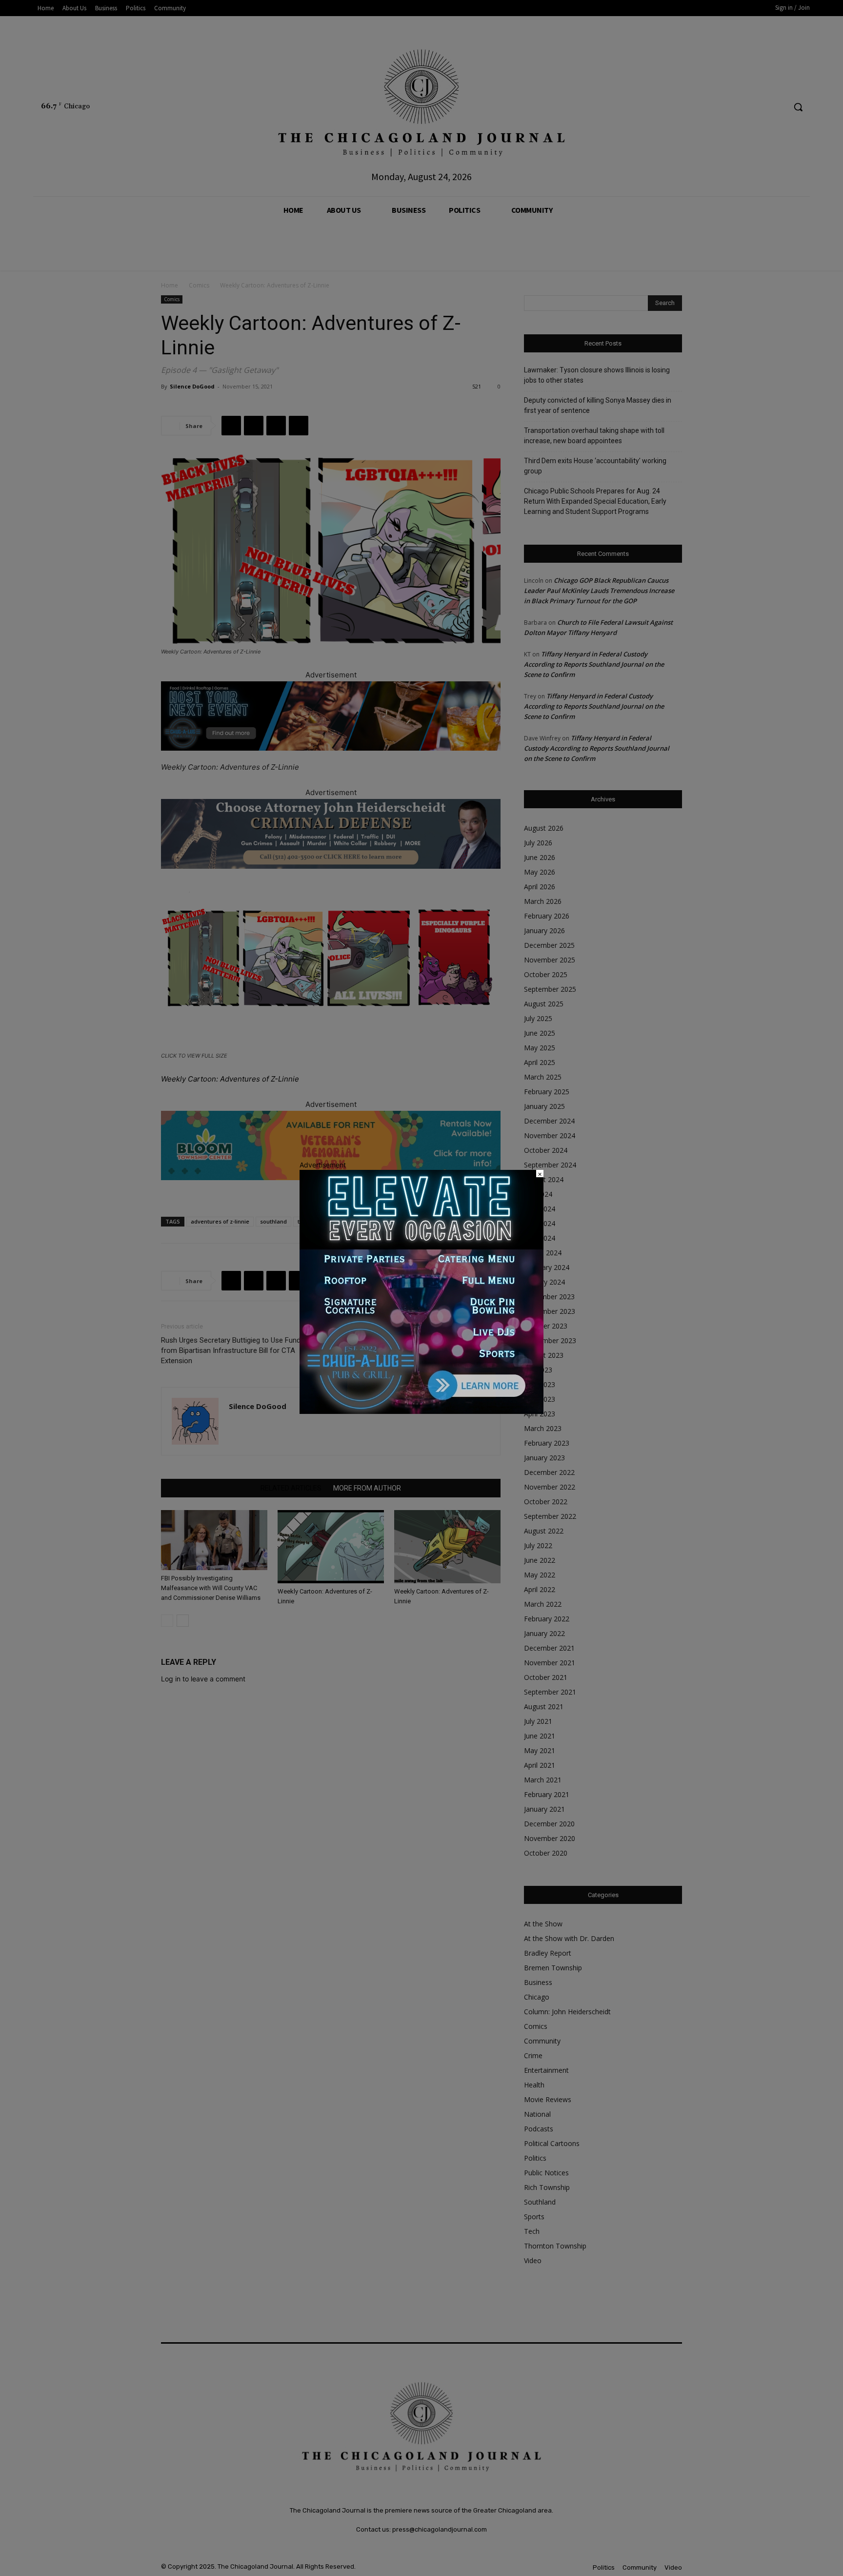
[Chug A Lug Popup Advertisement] (421, 1411)
